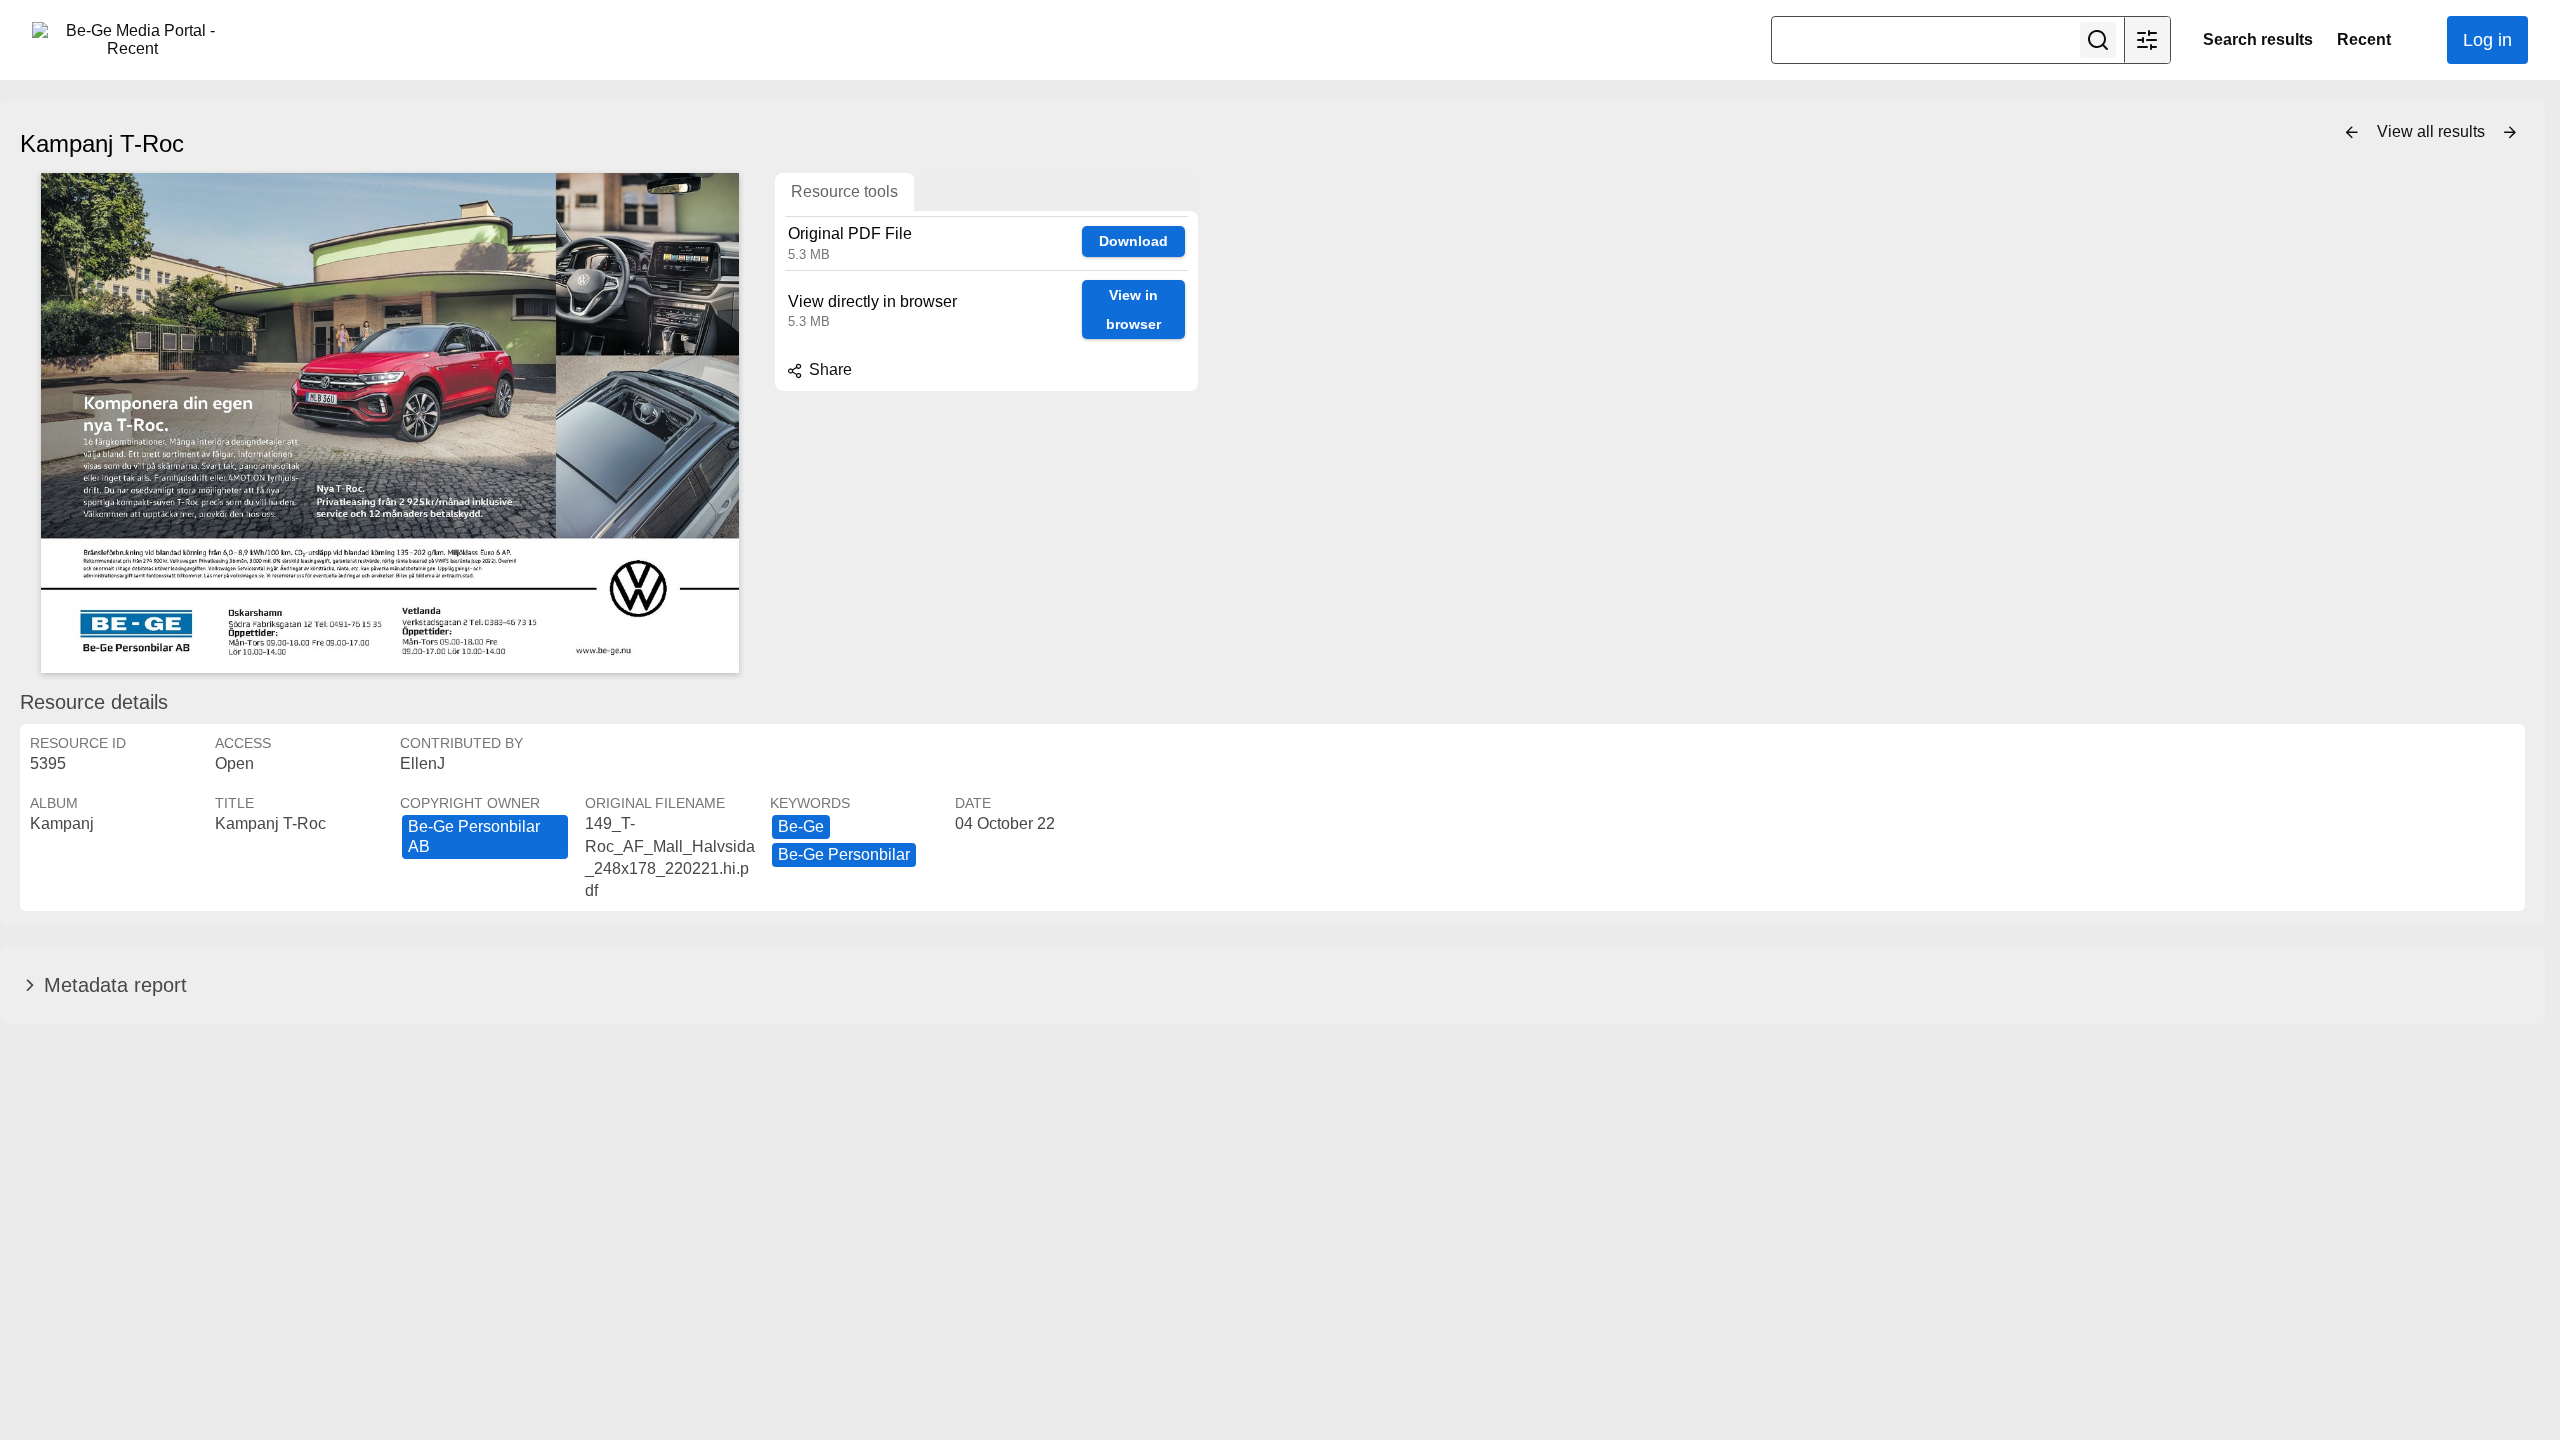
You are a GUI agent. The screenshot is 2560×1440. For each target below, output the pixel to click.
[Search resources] (2098, 40)
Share (828, 369)
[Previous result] (2352, 133)
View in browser (1133, 309)
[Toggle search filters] (2147, 40)
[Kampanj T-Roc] (390, 423)
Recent (2364, 39)
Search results (2258, 39)
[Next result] (2510, 133)
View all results (2433, 131)
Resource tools (844, 191)
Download (1133, 241)
